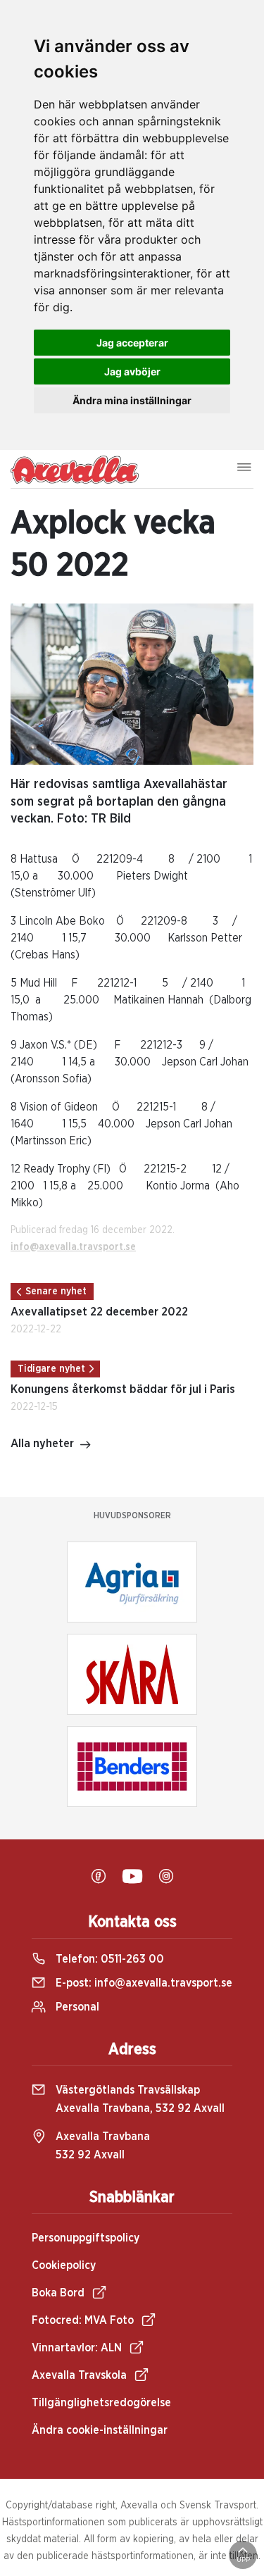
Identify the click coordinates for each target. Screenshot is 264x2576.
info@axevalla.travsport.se (73, 1247)
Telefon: (108, 1959)
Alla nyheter (42, 1444)
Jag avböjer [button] (132, 371)
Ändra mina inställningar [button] (132, 400)
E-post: (143, 1983)
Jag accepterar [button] (132, 343)
